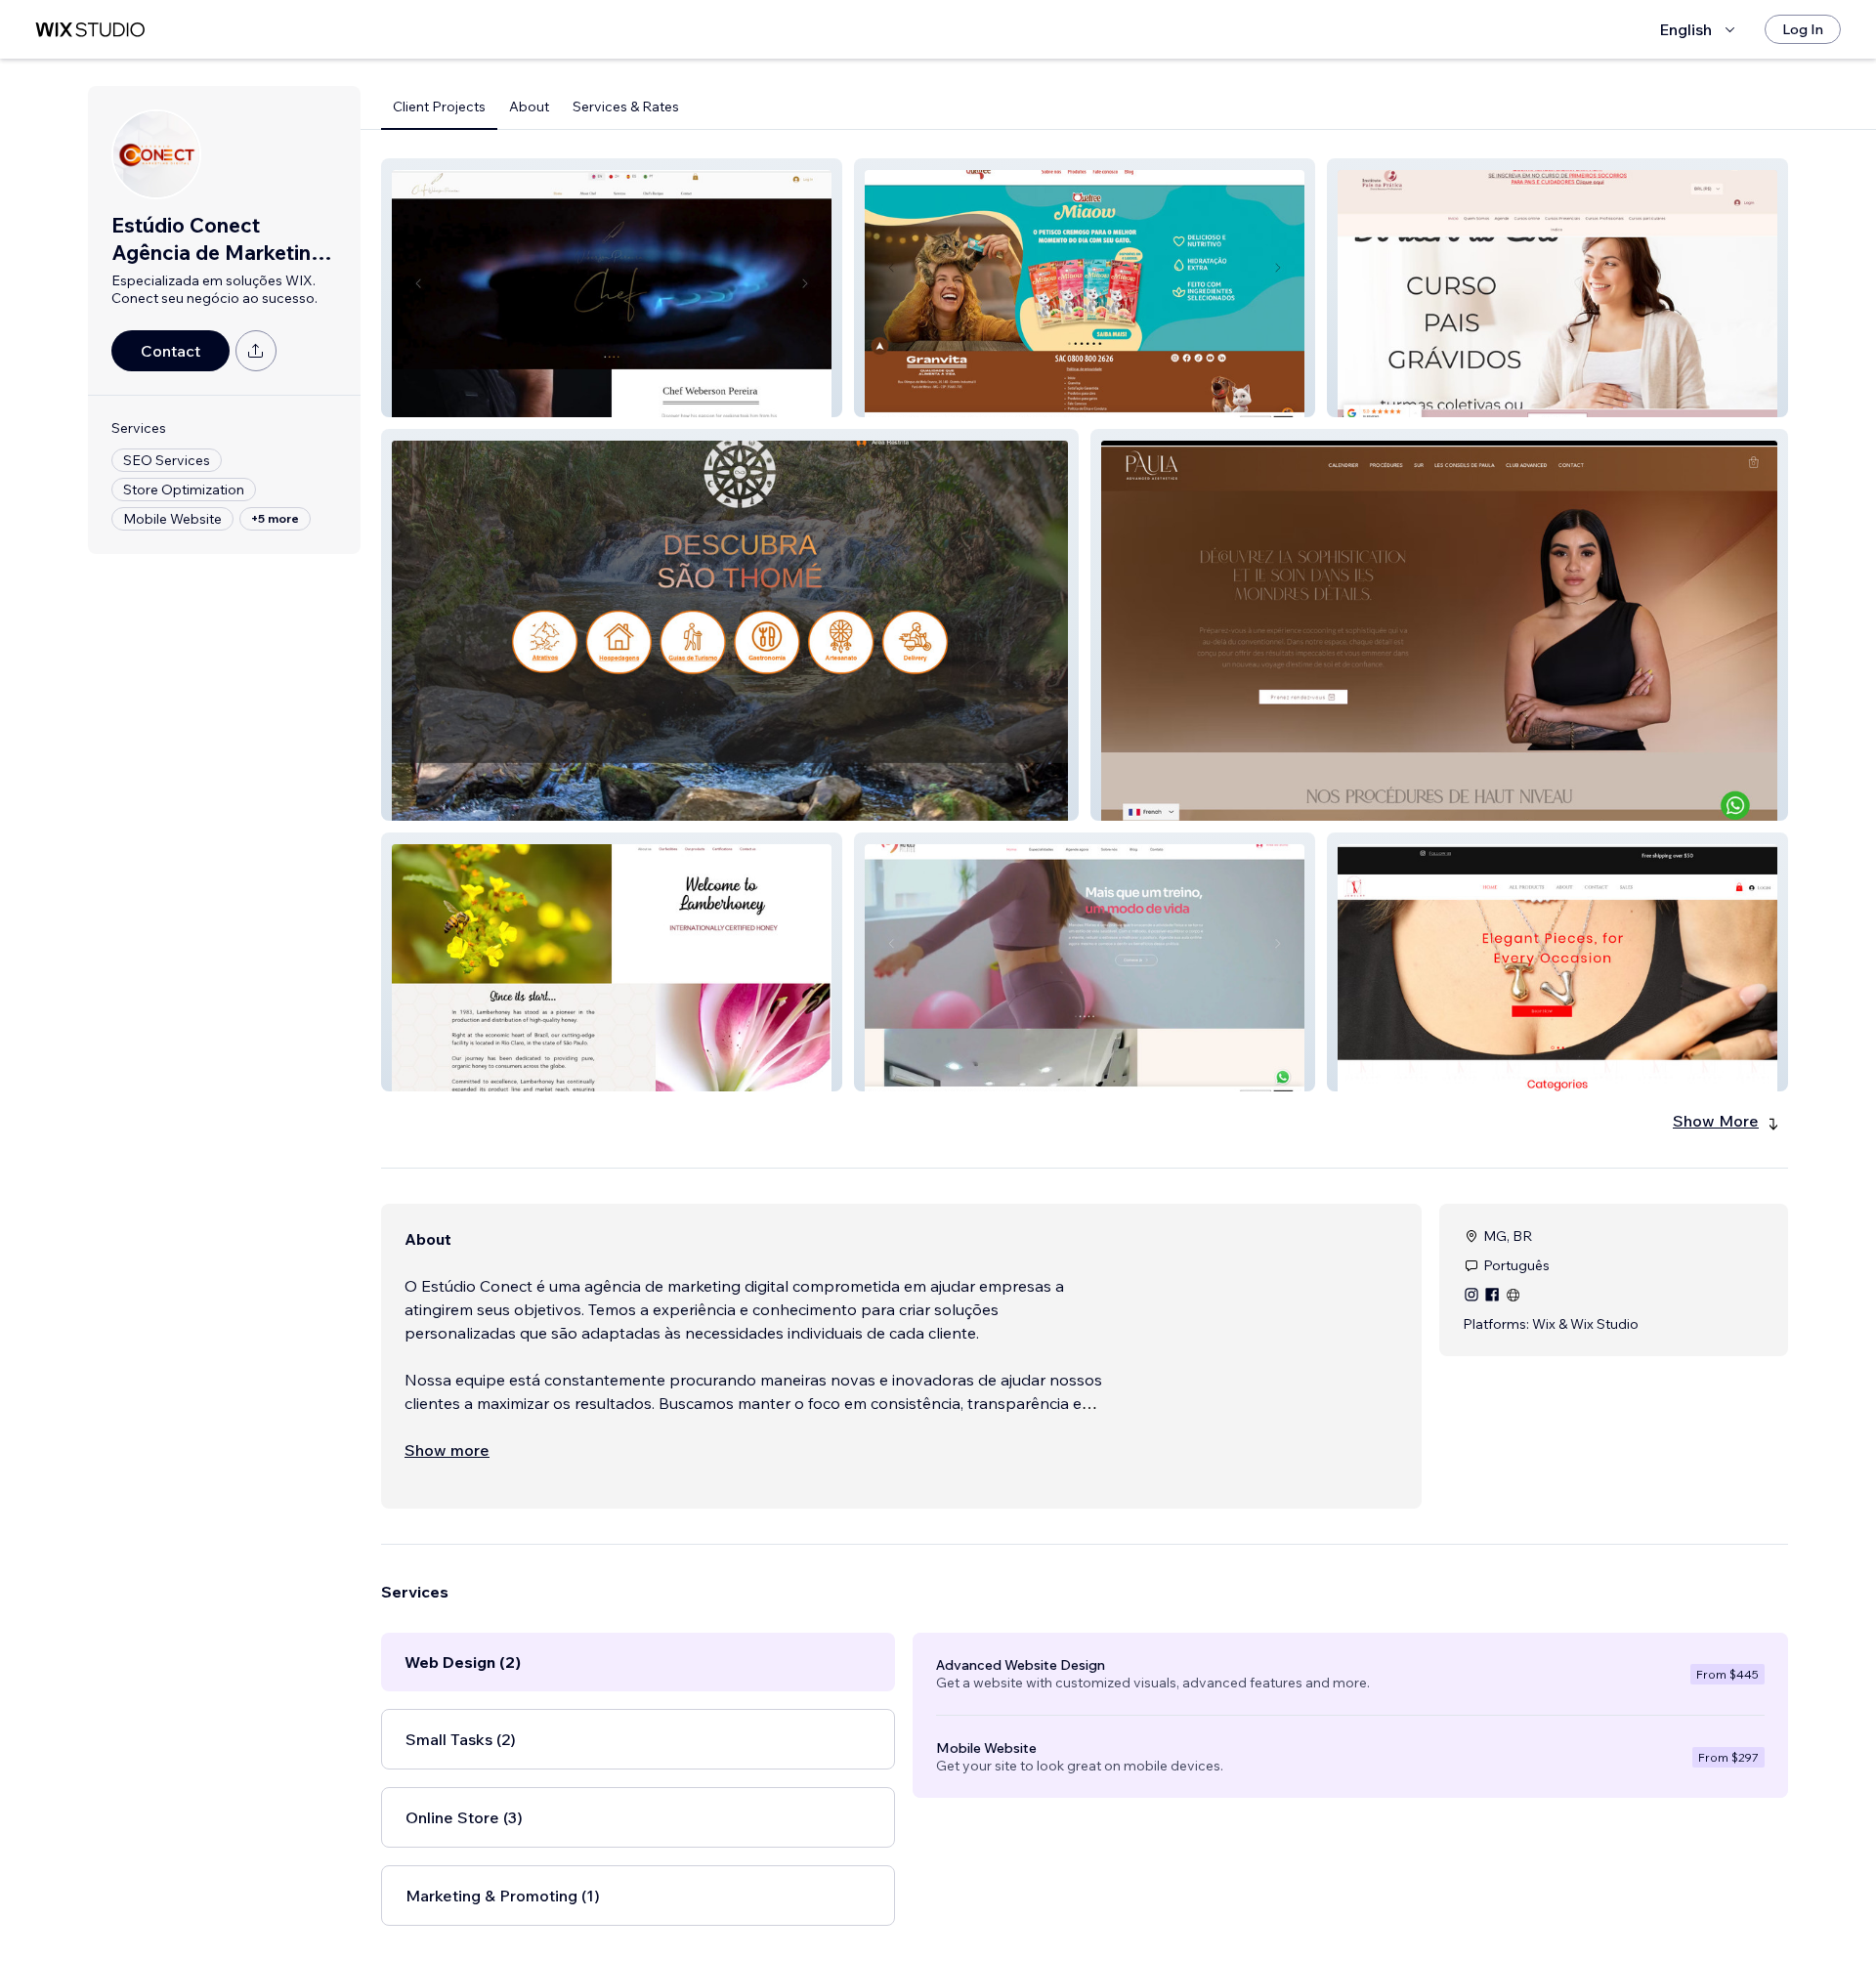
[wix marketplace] (90, 30)
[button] (612, 288)
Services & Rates (626, 107)
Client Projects (439, 107)
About (529, 107)
